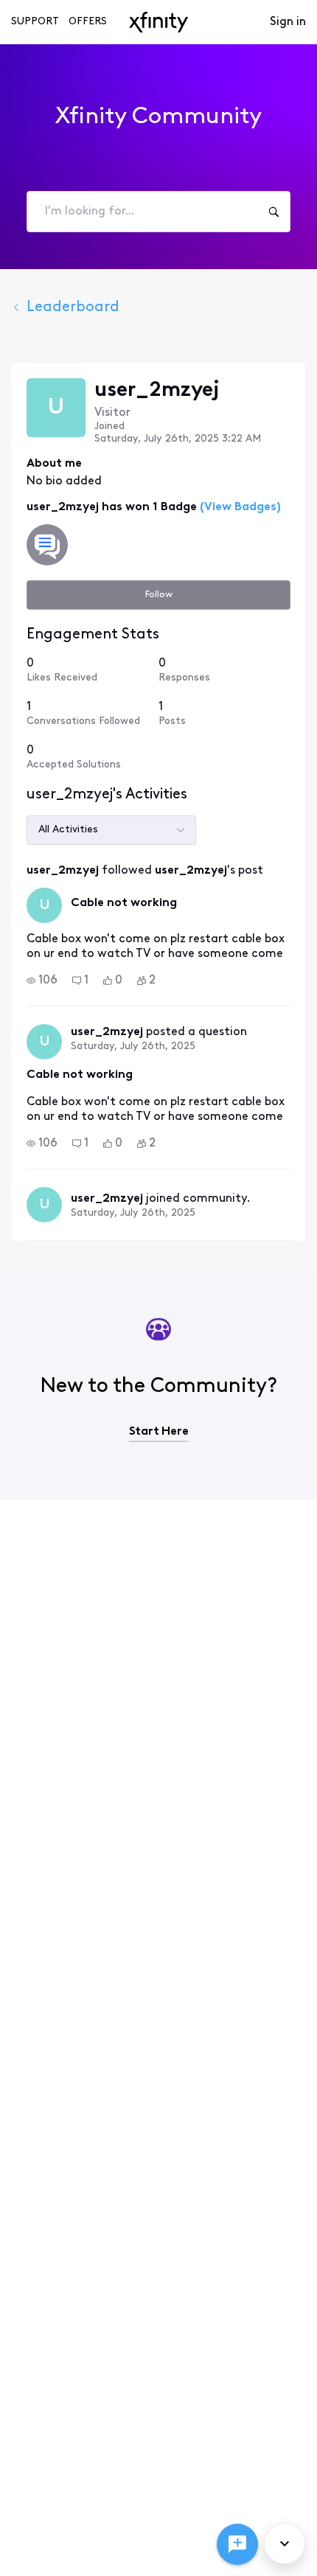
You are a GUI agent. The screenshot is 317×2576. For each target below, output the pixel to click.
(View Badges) (239, 507)
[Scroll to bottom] (285, 2544)
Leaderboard (73, 307)
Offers (88, 22)
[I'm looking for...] (274, 212)
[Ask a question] (237, 2544)
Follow (159, 595)
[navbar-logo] (158, 22)
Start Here (159, 1432)
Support (35, 22)
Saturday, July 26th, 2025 (133, 1047)
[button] (42, 981)
